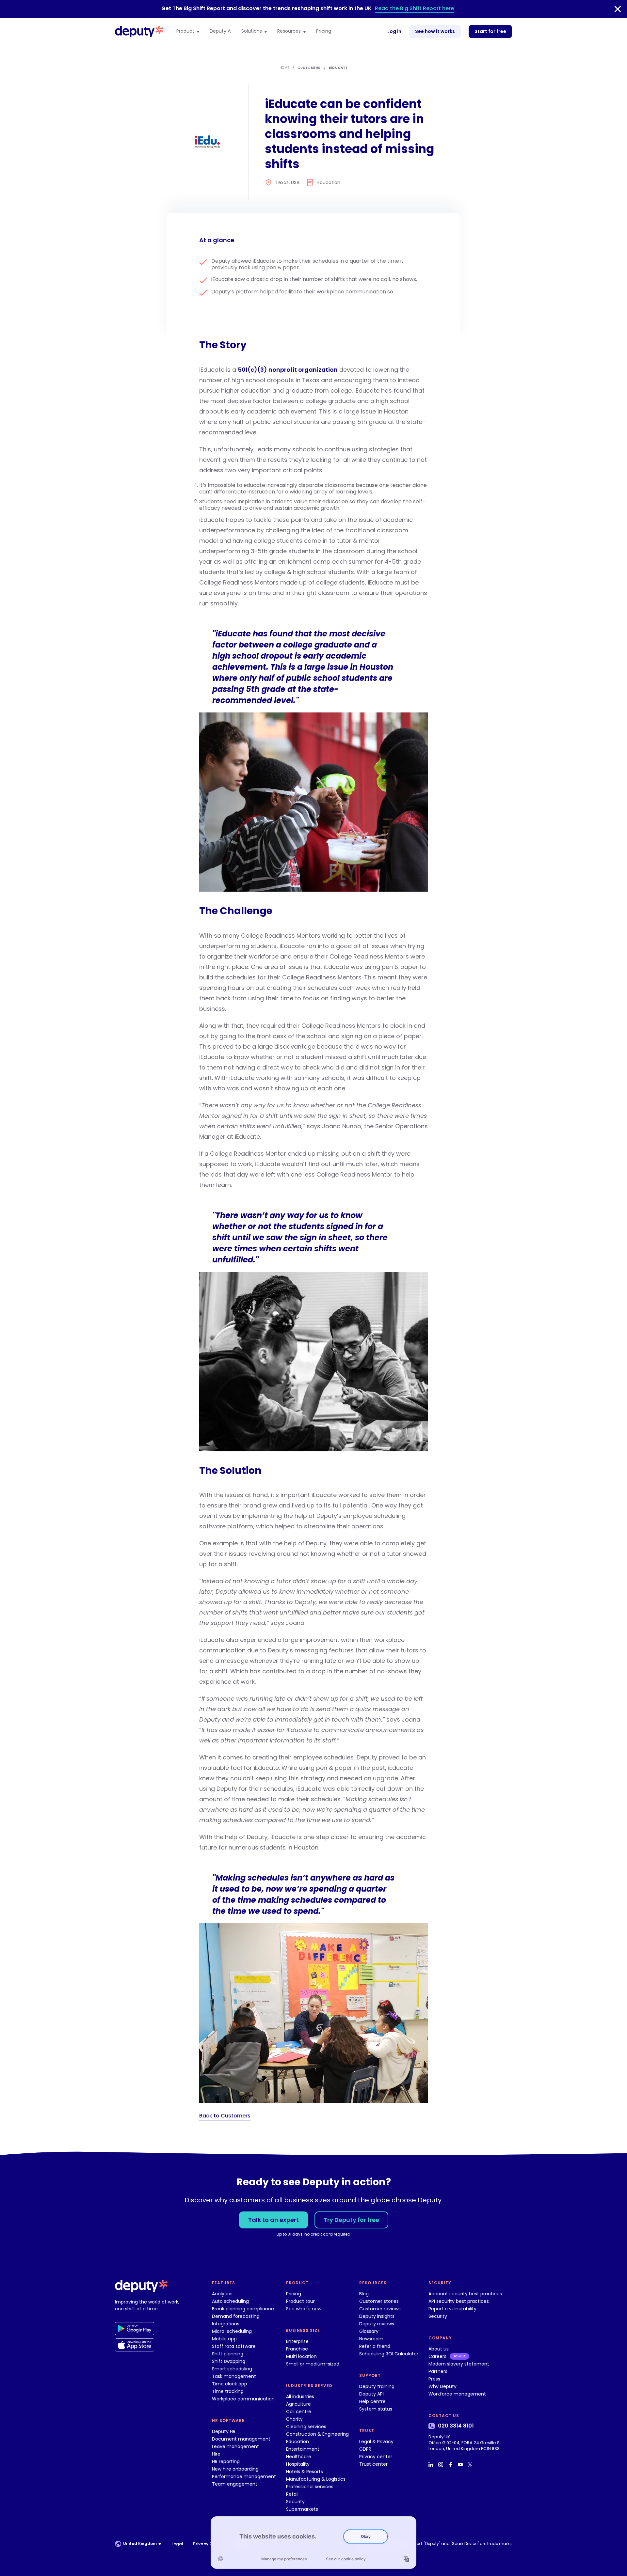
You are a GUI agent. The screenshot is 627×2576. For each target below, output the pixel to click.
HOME (284, 68)
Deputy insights (377, 2316)
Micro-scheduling (232, 2331)
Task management (234, 2376)
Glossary (369, 2331)
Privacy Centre (209, 2544)
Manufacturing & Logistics (316, 2479)
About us (439, 2349)
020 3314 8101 (456, 2426)
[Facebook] (451, 2465)
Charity (294, 2419)
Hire (216, 2454)
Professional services (310, 2487)
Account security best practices (465, 2294)
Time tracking (228, 2391)
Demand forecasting (236, 2316)
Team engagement (235, 2484)
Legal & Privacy (376, 2442)
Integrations (226, 2324)
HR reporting (226, 2461)
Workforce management (457, 2394)
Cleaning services (306, 2427)
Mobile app (224, 2339)
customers (309, 68)
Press (434, 2379)
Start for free (490, 31)
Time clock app (230, 2384)
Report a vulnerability (452, 2309)
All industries (300, 2396)
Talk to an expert (273, 2220)
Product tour (300, 2301)
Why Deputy (442, 2386)
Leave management (235, 2446)
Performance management (244, 2476)
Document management (241, 2439)
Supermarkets (302, 2509)
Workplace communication (243, 2399)
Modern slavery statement (459, 2364)
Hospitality (298, 2464)
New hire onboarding (235, 2469)
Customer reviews (380, 2309)
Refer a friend (375, 2346)
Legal (177, 2544)
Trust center (373, 2464)
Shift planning (228, 2354)
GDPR (365, 2449)
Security (295, 2502)
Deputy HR (224, 2431)
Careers (437, 2356)
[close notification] (618, 9)
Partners (438, 2371)
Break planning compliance (243, 2309)
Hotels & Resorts (305, 2472)
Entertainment (303, 2449)
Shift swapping (229, 2361)
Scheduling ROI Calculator (389, 2354)
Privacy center (376, 2457)
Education (297, 2442)
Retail (292, 2494)
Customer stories (379, 2301)
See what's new (304, 2309)
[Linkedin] (432, 2465)
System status (376, 2409)
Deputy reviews (377, 2324)
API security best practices (459, 2301)
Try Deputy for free (351, 2220)
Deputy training (377, 2386)
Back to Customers (225, 2116)
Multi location (301, 2356)
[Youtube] (461, 2465)
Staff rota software (234, 2346)
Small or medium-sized (313, 2364)
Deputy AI (221, 31)
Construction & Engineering (317, 2434)
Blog (364, 2294)
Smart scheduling (232, 2369)
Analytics (222, 2294)
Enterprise (297, 2341)
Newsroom (371, 2339)
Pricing (324, 31)
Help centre (372, 2401)
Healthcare (299, 2457)
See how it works (435, 31)
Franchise (297, 2349)
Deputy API (371, 2394)
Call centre (299, 2412)
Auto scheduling (230, 2301)
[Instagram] (442, 2465)
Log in (394, 31)
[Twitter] (471, 2465)
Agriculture (298, 2404)
